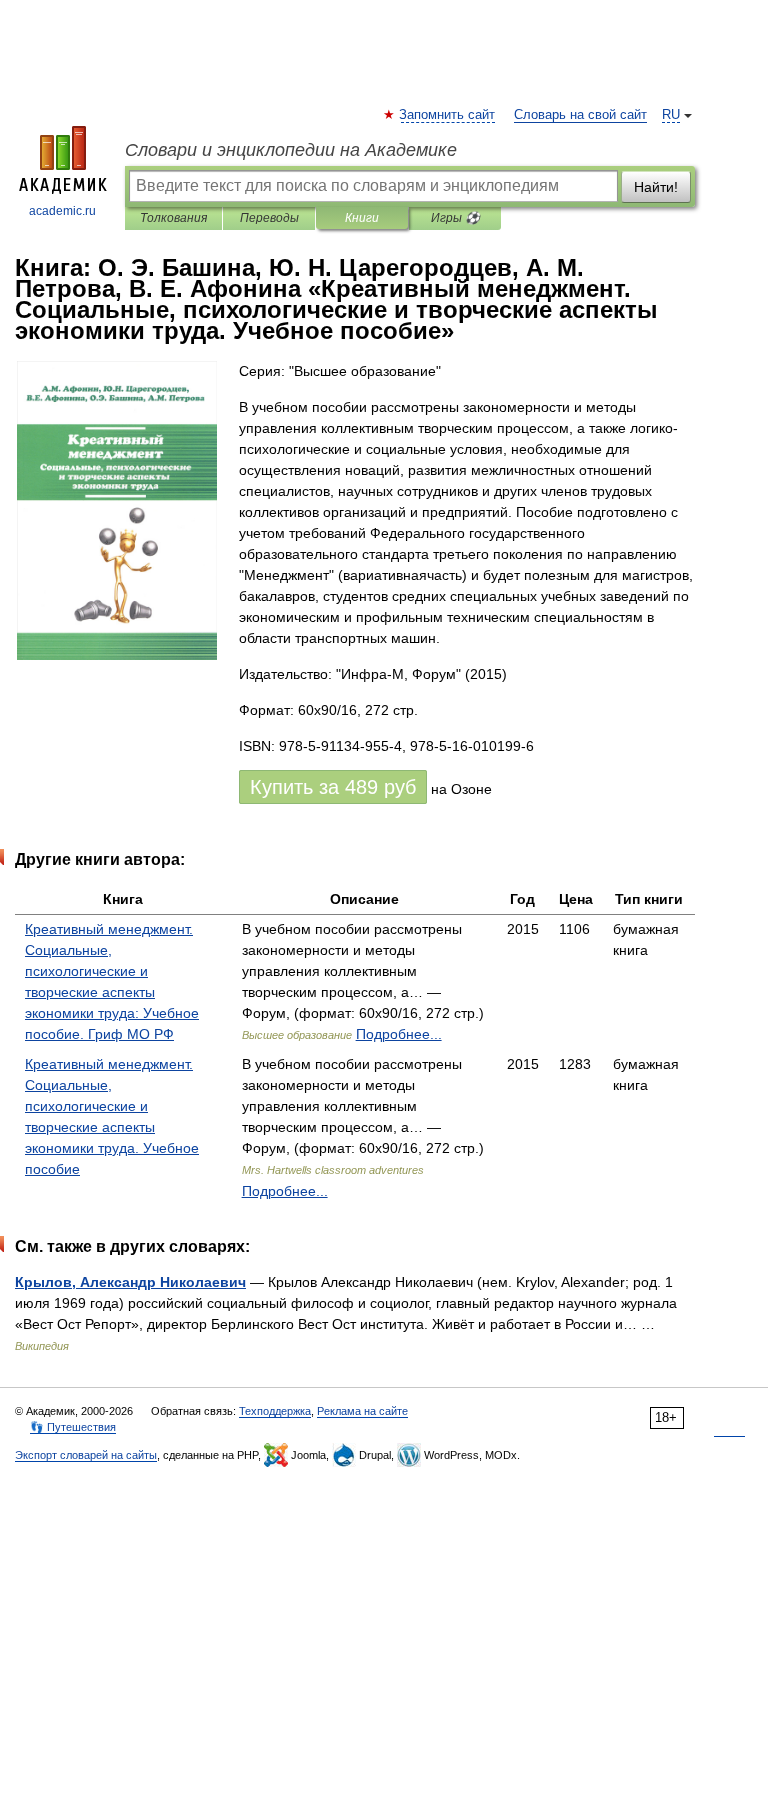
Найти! (656, 187)
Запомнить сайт (448, 115)
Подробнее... (399, 1034)
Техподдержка (275, 1411)
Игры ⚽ (455, 218)
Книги (362, 218)
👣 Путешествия (73, 1427)
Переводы (269, 218)
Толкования (173, 218)
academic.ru (62, 211)
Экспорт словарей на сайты (86, 1455)
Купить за (333, 787)
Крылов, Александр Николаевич (130, 1282)
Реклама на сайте (362, 1411)
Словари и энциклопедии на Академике (291, 150)
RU (671, 115)
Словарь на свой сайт (580, 115)
